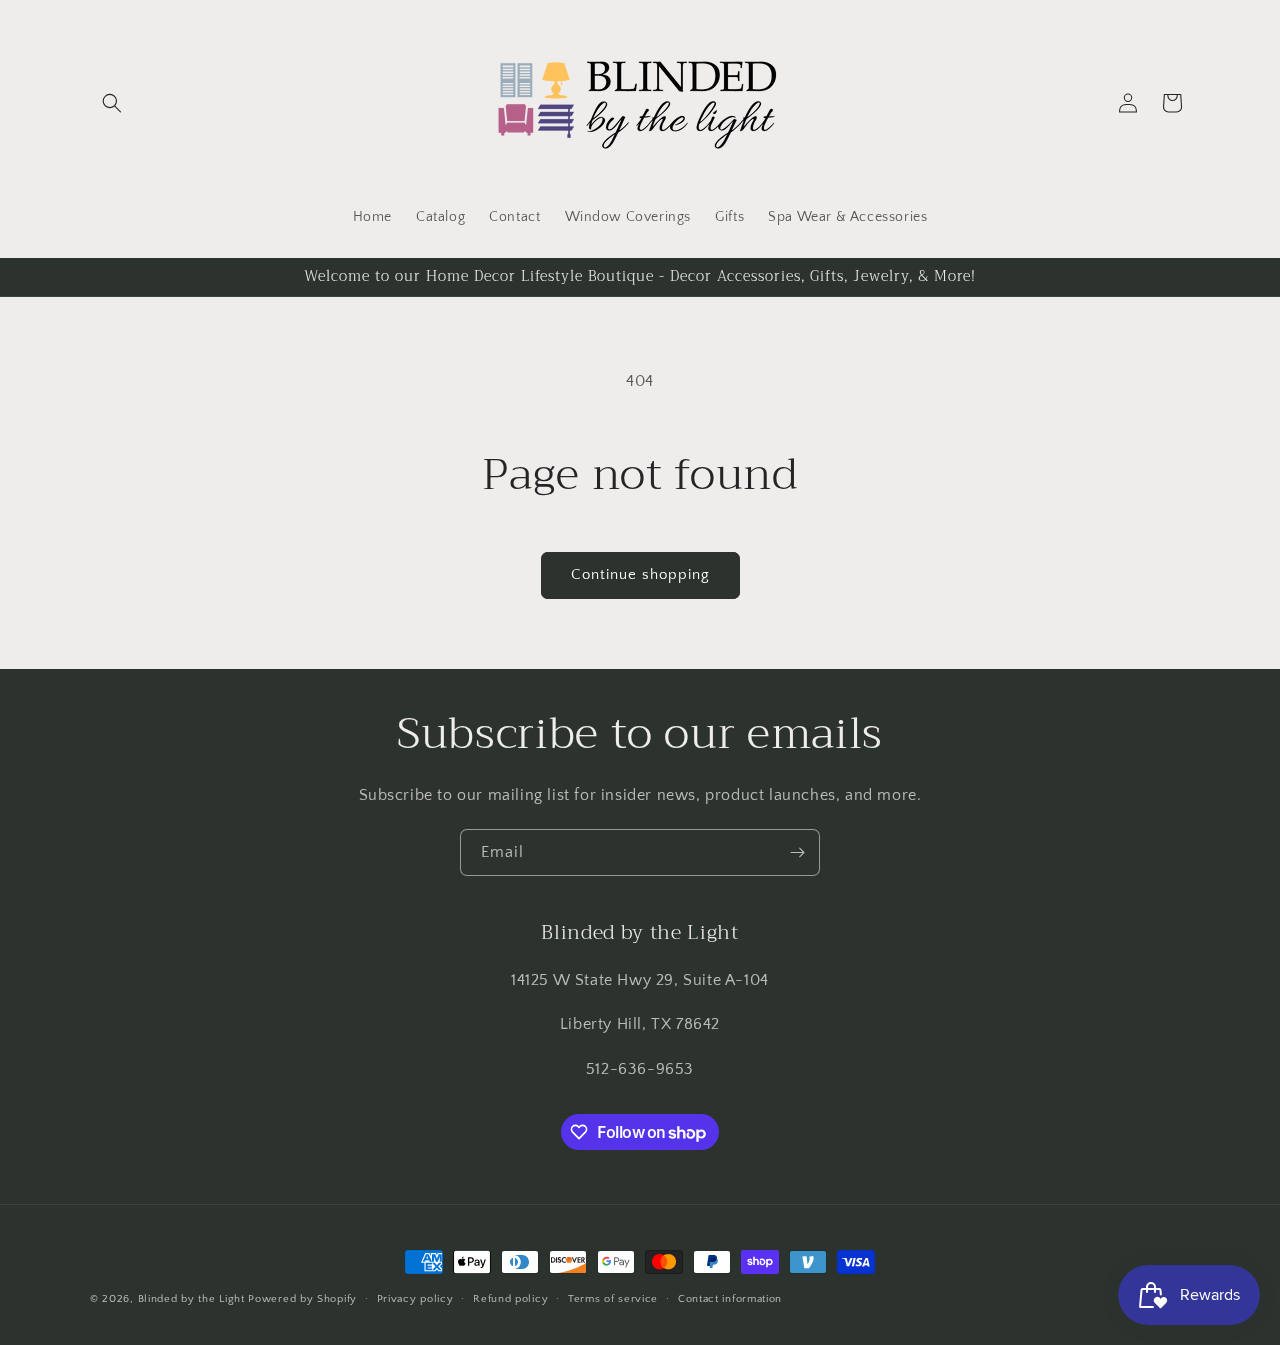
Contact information (730, 1299)
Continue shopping (640, 574)
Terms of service (613, 1299)
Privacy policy (415, 1299)
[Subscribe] (797, 852)
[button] (112, 103)
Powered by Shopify (302, 1299)
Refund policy (510, 1299)
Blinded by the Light (191, 1299)
